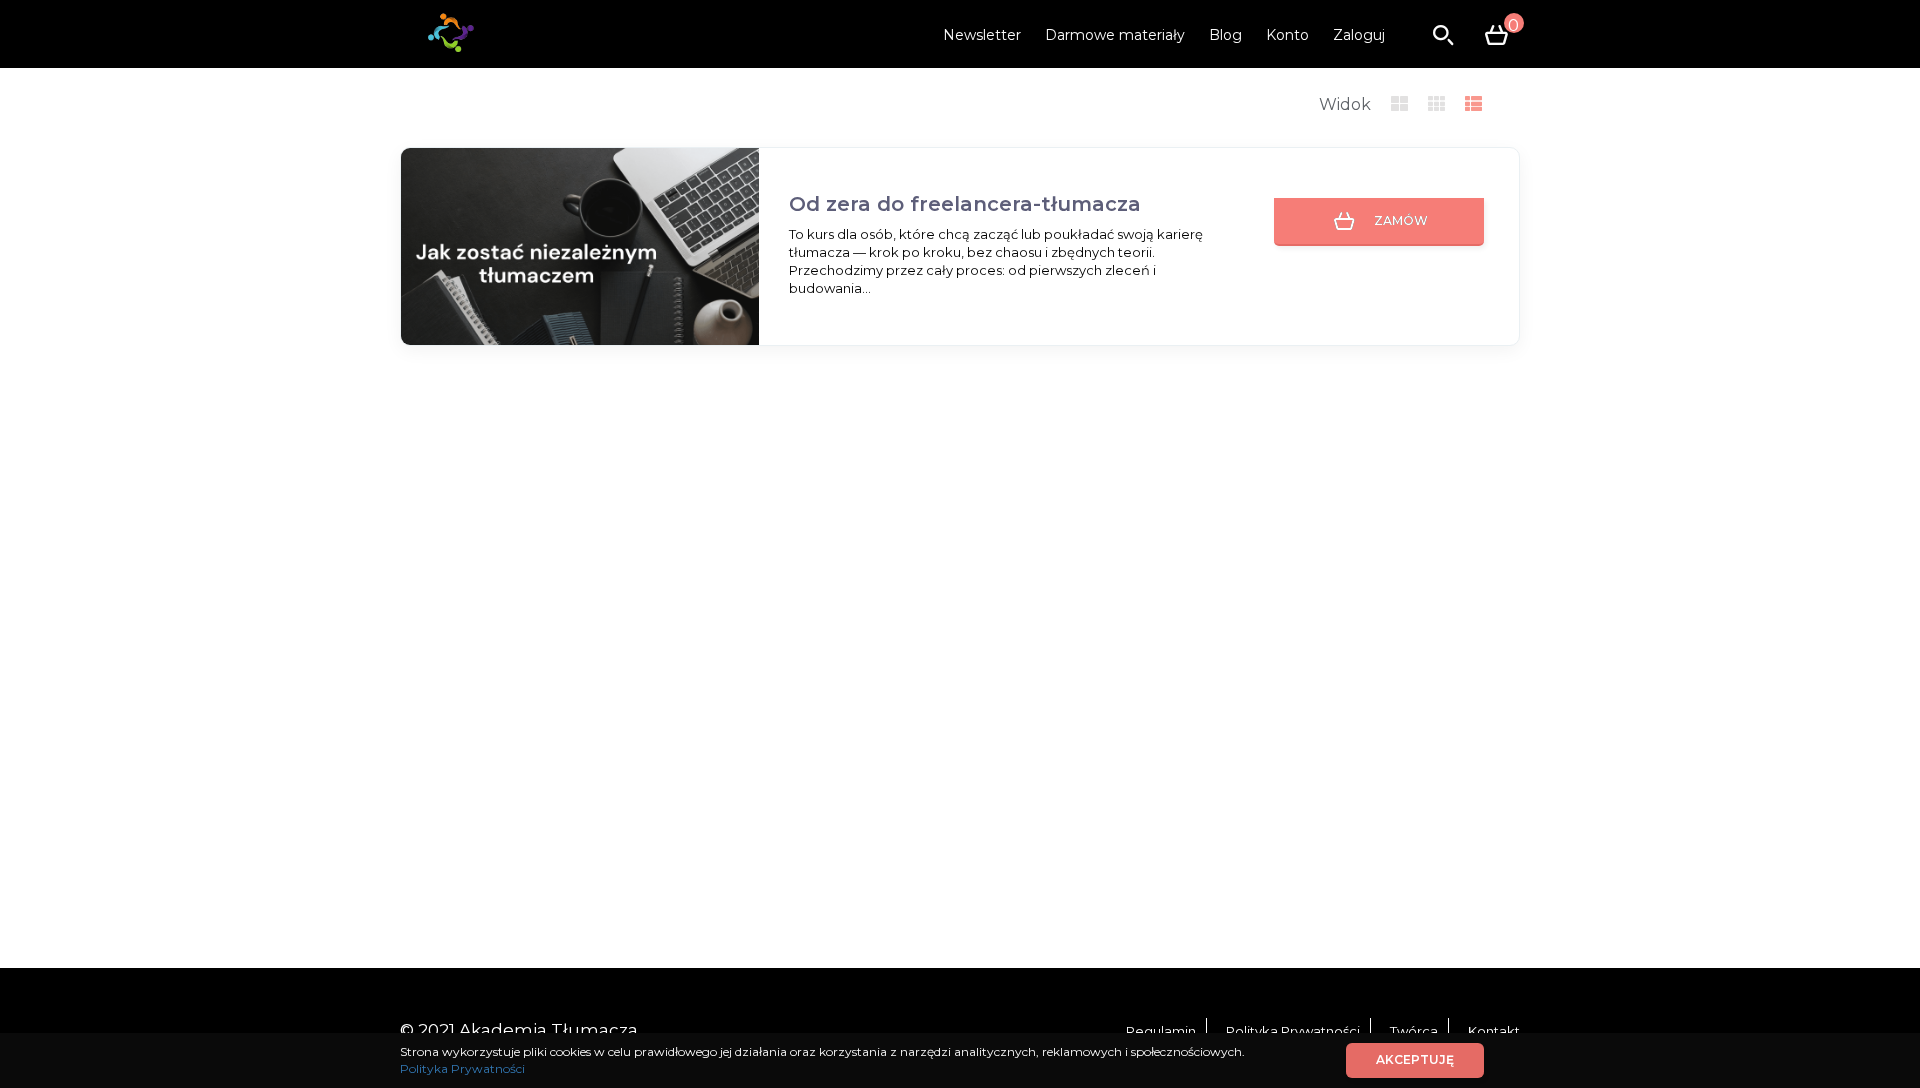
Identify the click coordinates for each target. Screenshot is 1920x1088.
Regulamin (1161, 1031)
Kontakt (1494, 1031)
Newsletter (982, 35)
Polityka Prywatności (1293, 1031)
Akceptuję (1415, 1059)
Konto (1287, 35)
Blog (1225, 35)
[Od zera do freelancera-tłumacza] (580, 249)
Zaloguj (1359, 35)
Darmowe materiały (1115, 35)
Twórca (1414, 1031)
